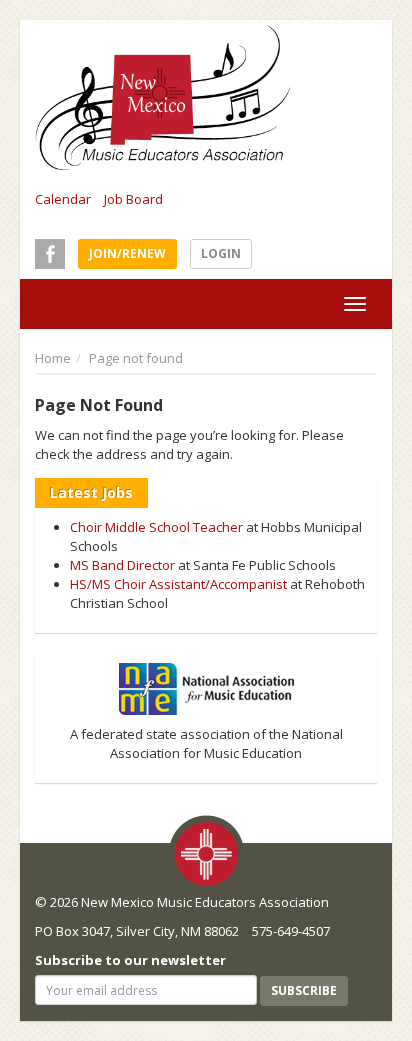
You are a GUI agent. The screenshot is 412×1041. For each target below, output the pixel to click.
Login (221, 253)
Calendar (63, 199)
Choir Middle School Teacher (156, 527)
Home (53, 358)
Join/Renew (127, 253)
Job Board (133, 199)
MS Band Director (122, 565)
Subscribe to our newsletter (130, 960)
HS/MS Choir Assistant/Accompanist (178, 584)
